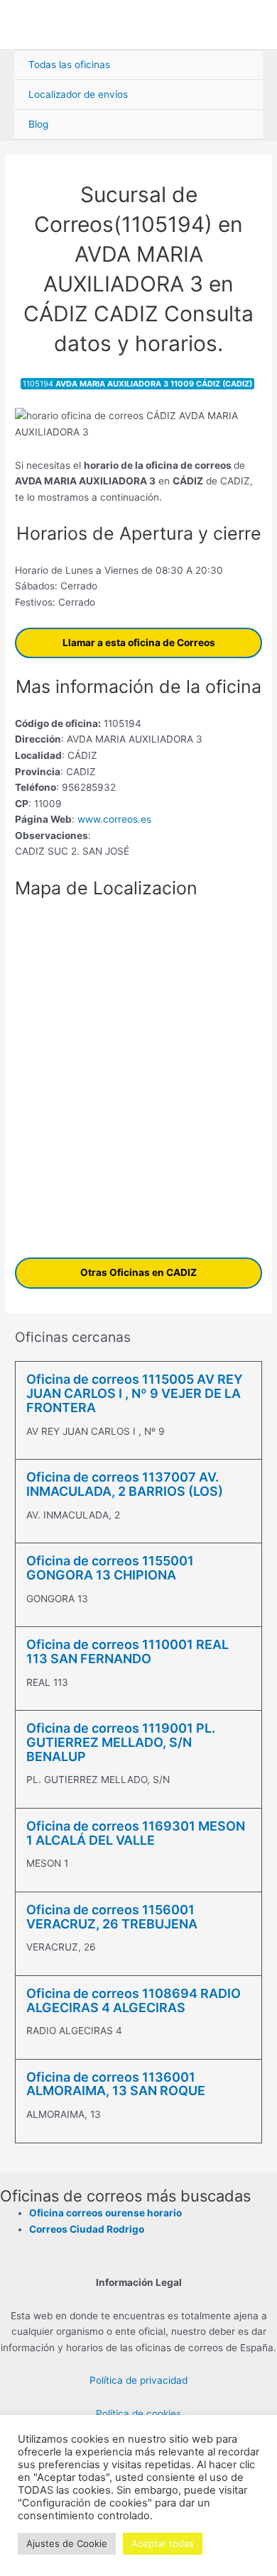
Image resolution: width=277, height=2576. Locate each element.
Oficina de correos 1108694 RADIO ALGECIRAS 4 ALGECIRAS (134, 2000)
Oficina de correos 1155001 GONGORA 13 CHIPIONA (110, 1568)
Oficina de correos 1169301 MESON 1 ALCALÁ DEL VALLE (136, 1833)
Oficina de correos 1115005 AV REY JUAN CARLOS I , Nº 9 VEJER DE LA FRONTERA (135, 1393)
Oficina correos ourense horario (105, 2213)
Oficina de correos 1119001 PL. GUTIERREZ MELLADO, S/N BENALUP (121, 1742)
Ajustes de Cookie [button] (67, 2543)
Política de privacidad (138, 2380)
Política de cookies (138, 2414)
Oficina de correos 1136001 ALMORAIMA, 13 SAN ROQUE (116, 2084)
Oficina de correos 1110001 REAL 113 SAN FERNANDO (127, 1651)
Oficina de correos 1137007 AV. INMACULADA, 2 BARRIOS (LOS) (125, 1484)
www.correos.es (113, 819)
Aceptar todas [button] (163, 2543)
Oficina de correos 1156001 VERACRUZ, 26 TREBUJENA (112, 1917)
